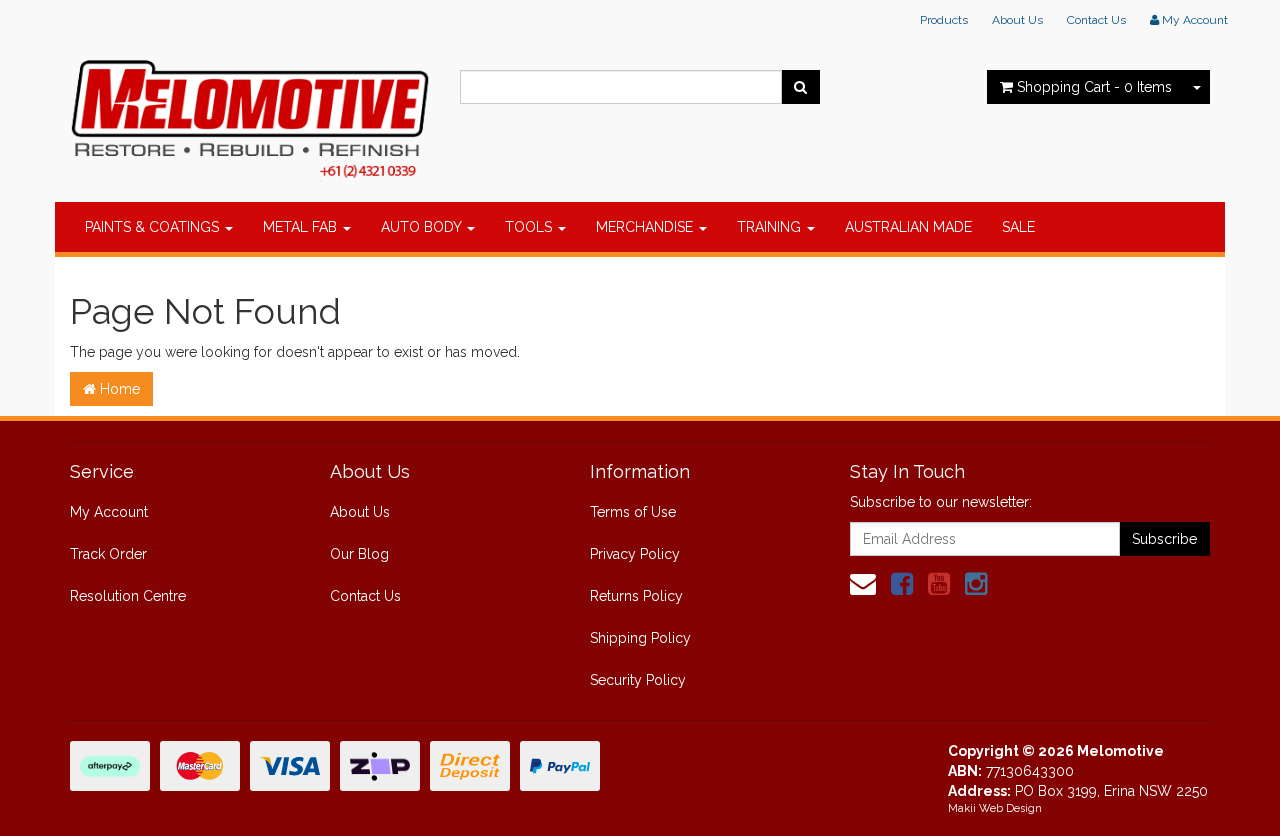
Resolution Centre (128, 596)
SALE (1018, 227)
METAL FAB (302, 227)
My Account (109, 512)
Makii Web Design (995, 808)
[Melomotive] (250, 115)
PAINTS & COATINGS (154, 227)
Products (944, 20)
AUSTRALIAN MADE (908, 227)
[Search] (800, 87)
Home (118, 389)
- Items (1094, 87)
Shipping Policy (640, 638)
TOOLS (530, 227)
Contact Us (1096, 20)
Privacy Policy (635, 554)
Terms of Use (633, 512)
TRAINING (771, 227)
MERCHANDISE (646, 227)
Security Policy (638, 680)
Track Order (108, 554)
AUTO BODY (423, 227)
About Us (1017, 20)
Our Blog (359, 554)
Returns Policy (636, 596)
